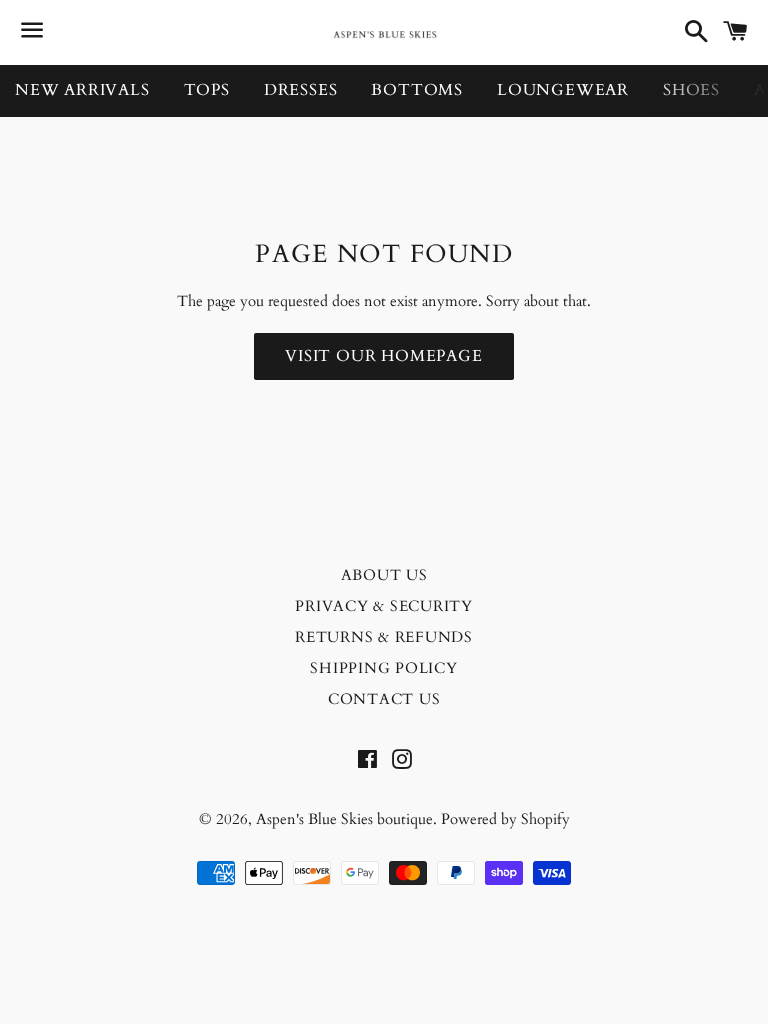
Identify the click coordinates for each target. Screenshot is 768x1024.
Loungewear (563, 90)
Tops (207, 90)
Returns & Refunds (384, 637)
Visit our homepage (383, 356)
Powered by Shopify (505, 819)
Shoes (691, 90)
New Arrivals (82, 90)
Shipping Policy (383, 668)
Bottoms (417, 90)
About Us (384, 575)
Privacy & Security (384, 606)
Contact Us (384, 699)
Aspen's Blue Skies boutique (344, 819)
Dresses (301, 90)
